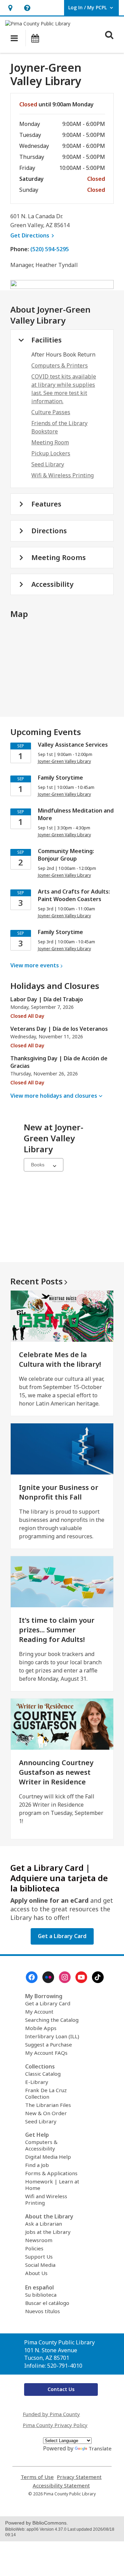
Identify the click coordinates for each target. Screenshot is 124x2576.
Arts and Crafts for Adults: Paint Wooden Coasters (74, 895)
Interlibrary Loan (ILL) (52, 2036)
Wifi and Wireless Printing (46, 2199)
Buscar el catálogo (47, 2303)
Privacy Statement (79, 2477)
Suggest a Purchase (49, 2044)
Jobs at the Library (48, 2232)
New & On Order (46, 2113)
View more (35, 965)
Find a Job (37, 2165)
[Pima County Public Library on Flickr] (48, 1977)
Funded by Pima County (51, 2414)
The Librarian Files (48, 2105)
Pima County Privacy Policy (55, 2425)
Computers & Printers (60, 365)
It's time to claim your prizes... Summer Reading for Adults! (57, 1630)
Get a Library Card (48, 2003)
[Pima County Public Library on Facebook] (32, 1977)
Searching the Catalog (52, 2020)
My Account (39, 2012)
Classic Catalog (43, 2074)
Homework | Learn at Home (52, 2185)
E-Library (37, 2082)
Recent (37, 1281)
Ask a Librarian (44, 2224)
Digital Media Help (48, 2157)
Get (33, 235)
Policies (34, 2248)
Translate (100, 2448)
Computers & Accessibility (41, 2145)
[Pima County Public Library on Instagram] (65, 1977)
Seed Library (48, 464)
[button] (10, 8)
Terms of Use (37, 2477)
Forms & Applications (51, 2173)
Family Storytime (60, 778)
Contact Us (61, 2389)
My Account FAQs (46, 2053)
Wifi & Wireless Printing (63, 475)
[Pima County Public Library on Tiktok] (98, 1977)
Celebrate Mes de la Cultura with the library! (60, 1359)
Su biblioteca (41, 2295)
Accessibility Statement (61, 2486)
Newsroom (39, 2240)
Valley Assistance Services (73, 745)
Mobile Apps (41, 2028)
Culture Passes (51, 412)
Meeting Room (50, 442)
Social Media (40, 2265)
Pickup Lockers (51, 453)
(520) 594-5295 (50, 249)
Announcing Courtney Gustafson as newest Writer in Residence (56, 1772)
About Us (36, 2273)
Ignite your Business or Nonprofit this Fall (59, 1492)
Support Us (39, 2257)
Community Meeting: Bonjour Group (66, 855)
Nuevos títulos (43, 2311)
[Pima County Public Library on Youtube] (81, 1977)
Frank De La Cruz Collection (46, 2093)
